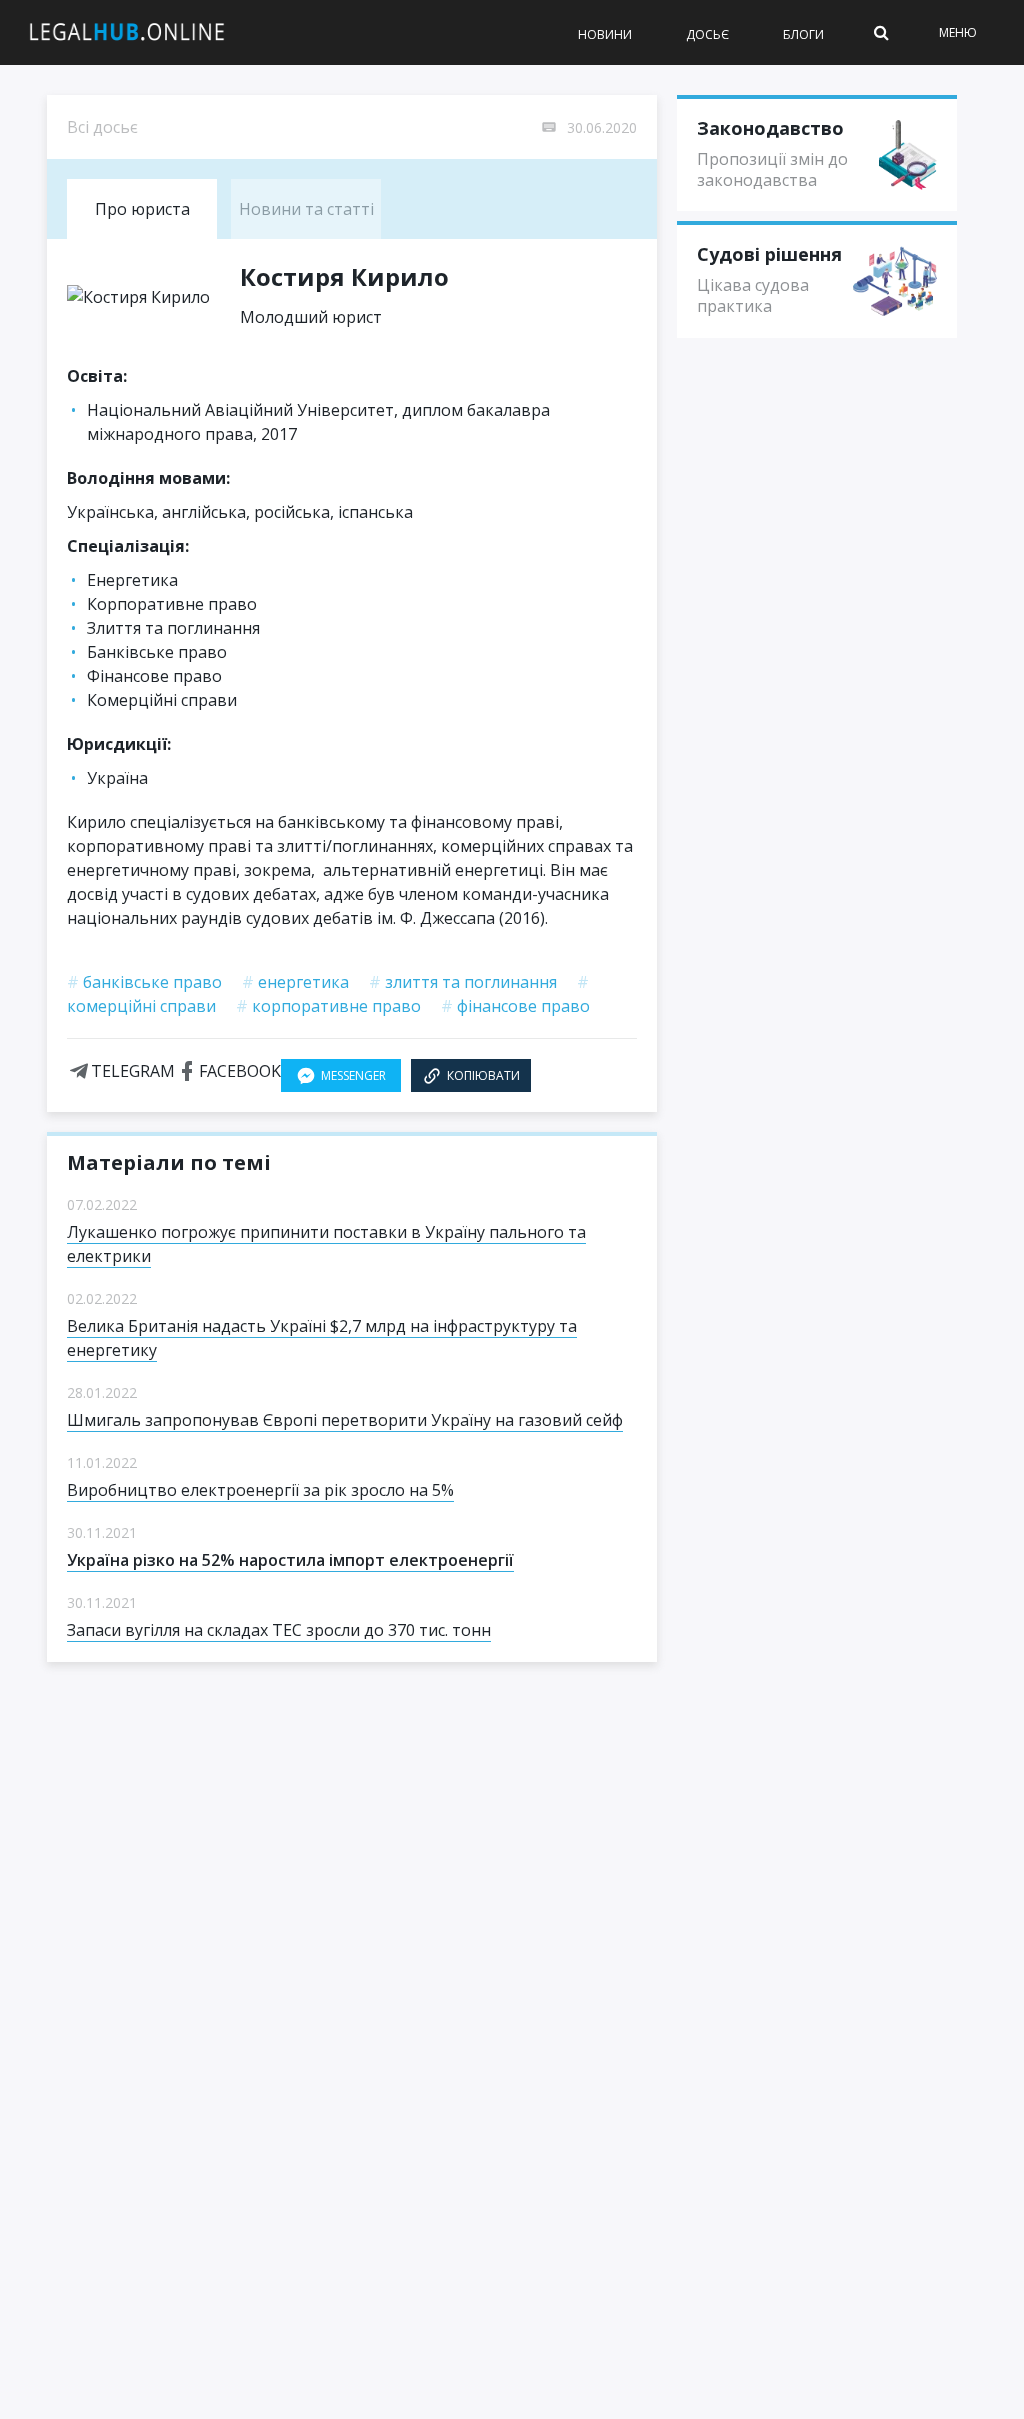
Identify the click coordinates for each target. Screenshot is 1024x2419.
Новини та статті (306, 209)
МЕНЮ (958, 32)
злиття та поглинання (463, 982)
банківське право (144, 982)
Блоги (803, 34)
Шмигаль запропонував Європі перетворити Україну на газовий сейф (345, 1420)
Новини (605, 34)
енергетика (295, 982)
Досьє (707, 34)
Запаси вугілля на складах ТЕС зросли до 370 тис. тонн (279, 1630)
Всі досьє (102, 127)
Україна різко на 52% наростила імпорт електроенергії (290, 1560)
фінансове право (515, 1006)
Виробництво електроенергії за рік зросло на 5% (260, 1490)
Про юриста (142, 209)
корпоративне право (328, 1006)
